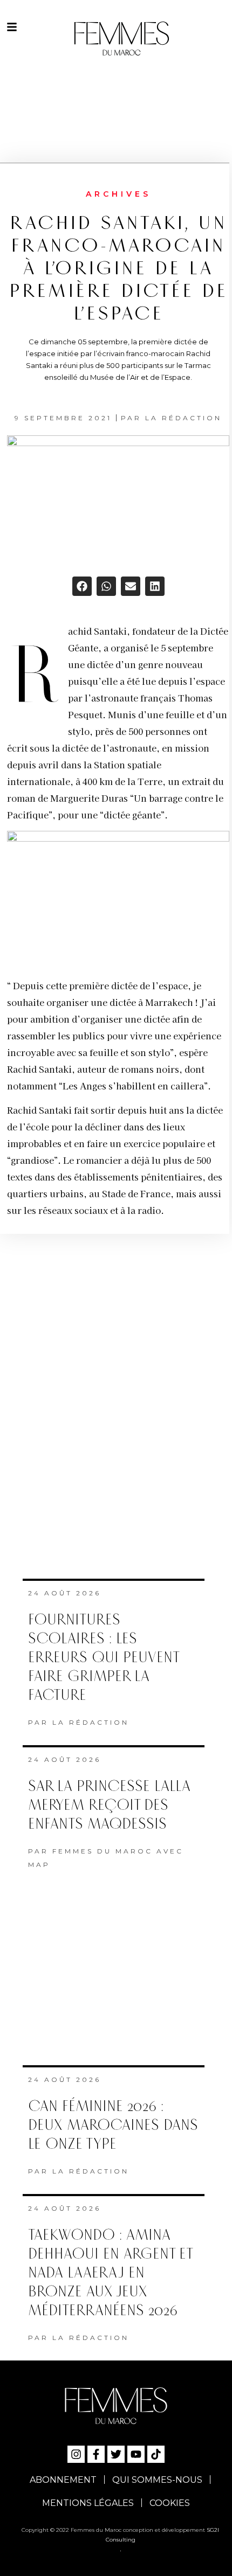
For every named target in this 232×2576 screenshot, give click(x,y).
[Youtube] (136, 2454)
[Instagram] (76, 2454)
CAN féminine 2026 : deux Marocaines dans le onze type (113, 2125)
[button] (82, 586)
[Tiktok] (156, 2454)
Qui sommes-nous (157, 2480)
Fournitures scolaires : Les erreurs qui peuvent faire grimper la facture (103, 1658)
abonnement (63, 2480)
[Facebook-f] (96, 2454)
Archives (118, 194)
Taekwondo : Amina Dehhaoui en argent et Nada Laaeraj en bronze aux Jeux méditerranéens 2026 (110, 2273)
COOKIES (170, 2503)
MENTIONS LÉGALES (88, 2503)
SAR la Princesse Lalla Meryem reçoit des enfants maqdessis (109, 1805)
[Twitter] (116, 2454)
